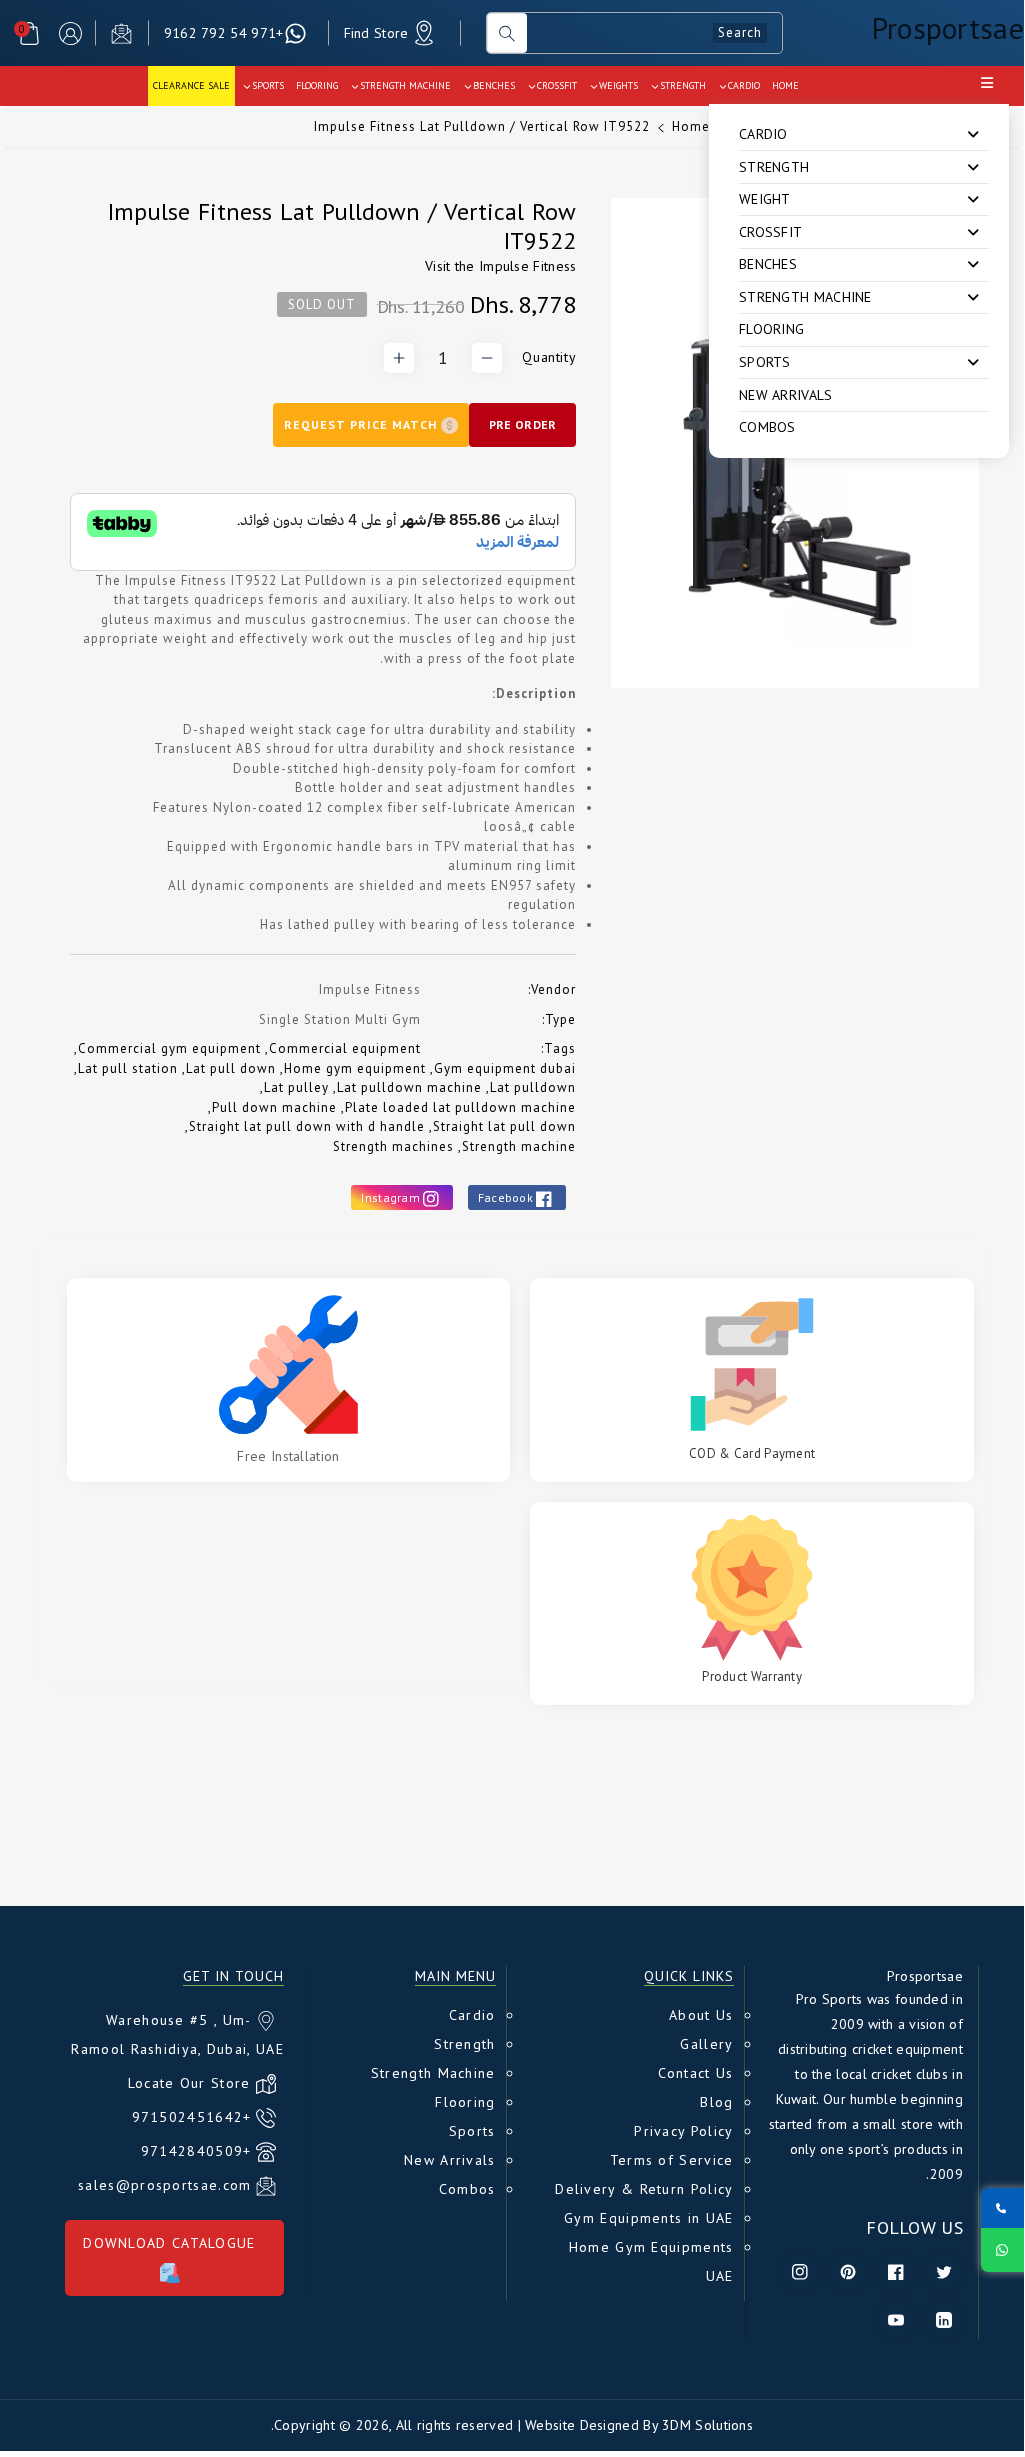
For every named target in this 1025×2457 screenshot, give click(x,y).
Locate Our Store (189, 2083)
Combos (767, 427)
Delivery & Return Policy (644, 2189)
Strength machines (393, 1146)
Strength (464, 2044)
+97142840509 (196, 2151)
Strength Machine (433, 2073)
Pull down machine (274, 1107)
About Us (701, 2015)
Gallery (706, 2044)
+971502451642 (192, 2117)
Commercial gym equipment (169, 1048)
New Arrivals (786, 395)
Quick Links (689, 1976)
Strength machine (519, 1146)
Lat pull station (128, 1068)
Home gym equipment (355, 1068)
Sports (472, 2131)
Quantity (549, 357)
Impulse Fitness (528, 266)
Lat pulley (296, 1087)
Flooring (771, 329)
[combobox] (655, 33)
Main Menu (455, 1976)
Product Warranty (752, 1676)
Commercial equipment (345, 1048)
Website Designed (582, 2425)
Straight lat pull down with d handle (307, 1126)
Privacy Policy (683, 2131)
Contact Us (696, 2073)
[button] (29, 33)
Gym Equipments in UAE (648, 2218)
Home (691, 126)
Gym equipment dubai (505, 1068)
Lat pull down (231, 1068)
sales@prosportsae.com (164, 2185)
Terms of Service (672, 2160)
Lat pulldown (533, 1087)
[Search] (507, 33)
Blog (716, 2102)
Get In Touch (233, 1976)
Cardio (472, 2015)
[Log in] (70, 33)
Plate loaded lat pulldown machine (460, 1107)
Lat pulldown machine (409, 1087)
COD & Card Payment (752, 1453)
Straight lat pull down (504, 1126)
